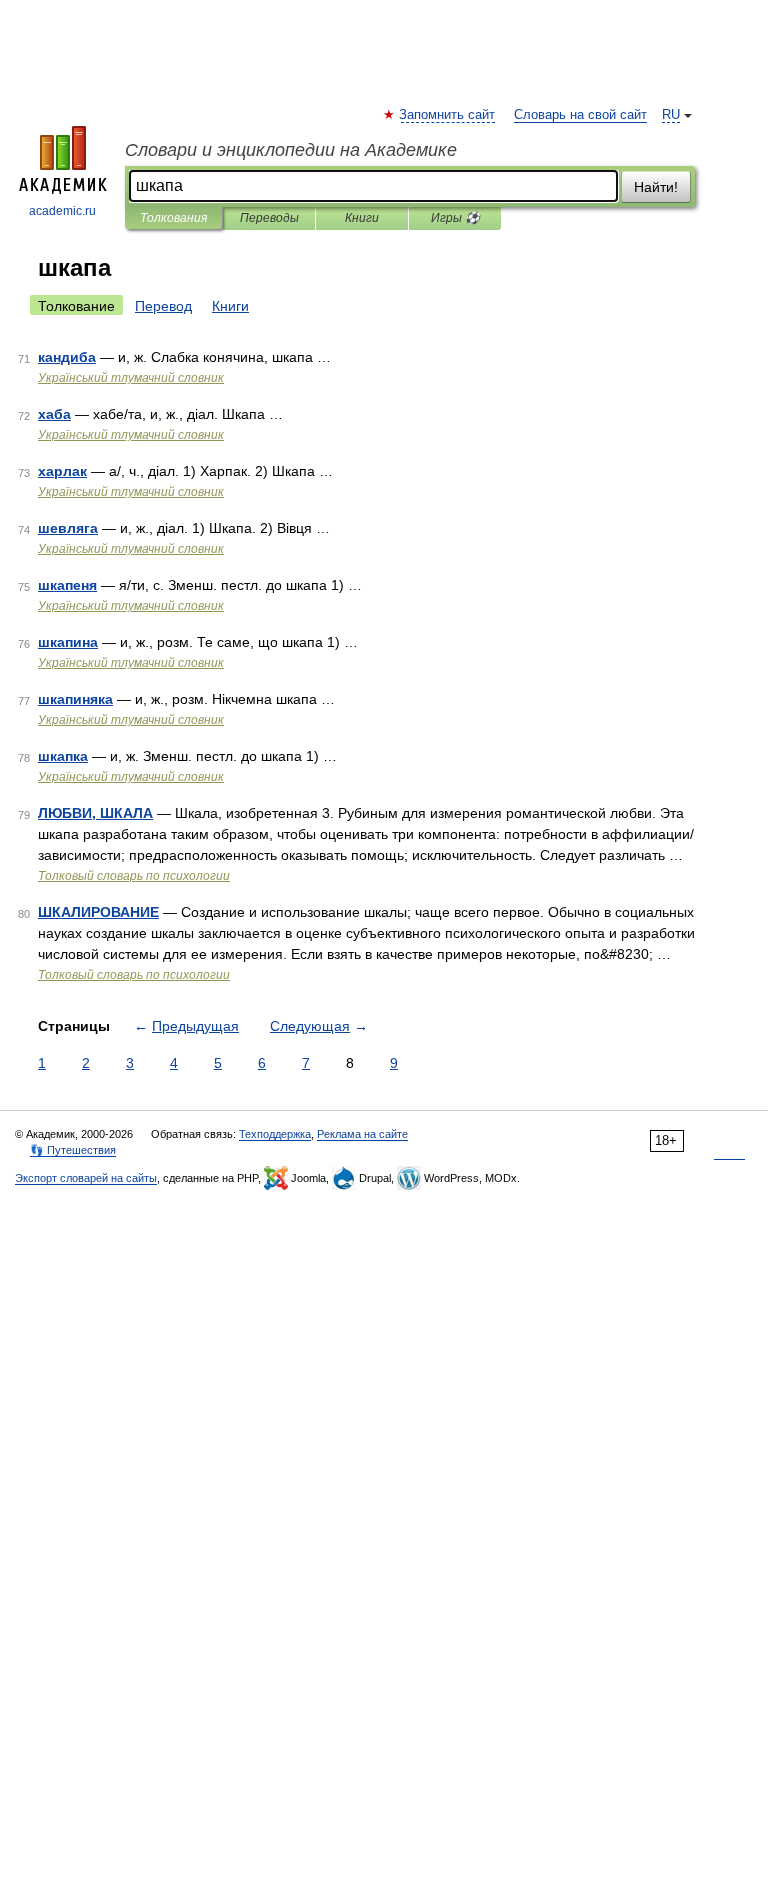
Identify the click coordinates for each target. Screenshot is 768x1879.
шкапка (63, 756)
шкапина (68, 642)
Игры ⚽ (455, 218)
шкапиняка (75, 699)
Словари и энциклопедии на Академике (291, 150)
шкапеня (67, 585)
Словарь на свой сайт (580, 115)
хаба (54, 414)
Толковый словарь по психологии (134, 876)
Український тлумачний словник (131, 378)
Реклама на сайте (362, 1134)
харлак (62, 471)
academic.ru (62, 211)
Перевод (163, 306)
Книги (362, 218)
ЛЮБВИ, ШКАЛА (95, 813)
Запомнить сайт (448, 115)
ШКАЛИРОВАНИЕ (98, 912)
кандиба (67, 357)
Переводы (269, 218)
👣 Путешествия (73, 1150)
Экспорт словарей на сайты (86, 1178)
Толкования (173, 218)
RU (671, 115)
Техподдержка (275, 1134)
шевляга (68, 528)
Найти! (656, 187)
